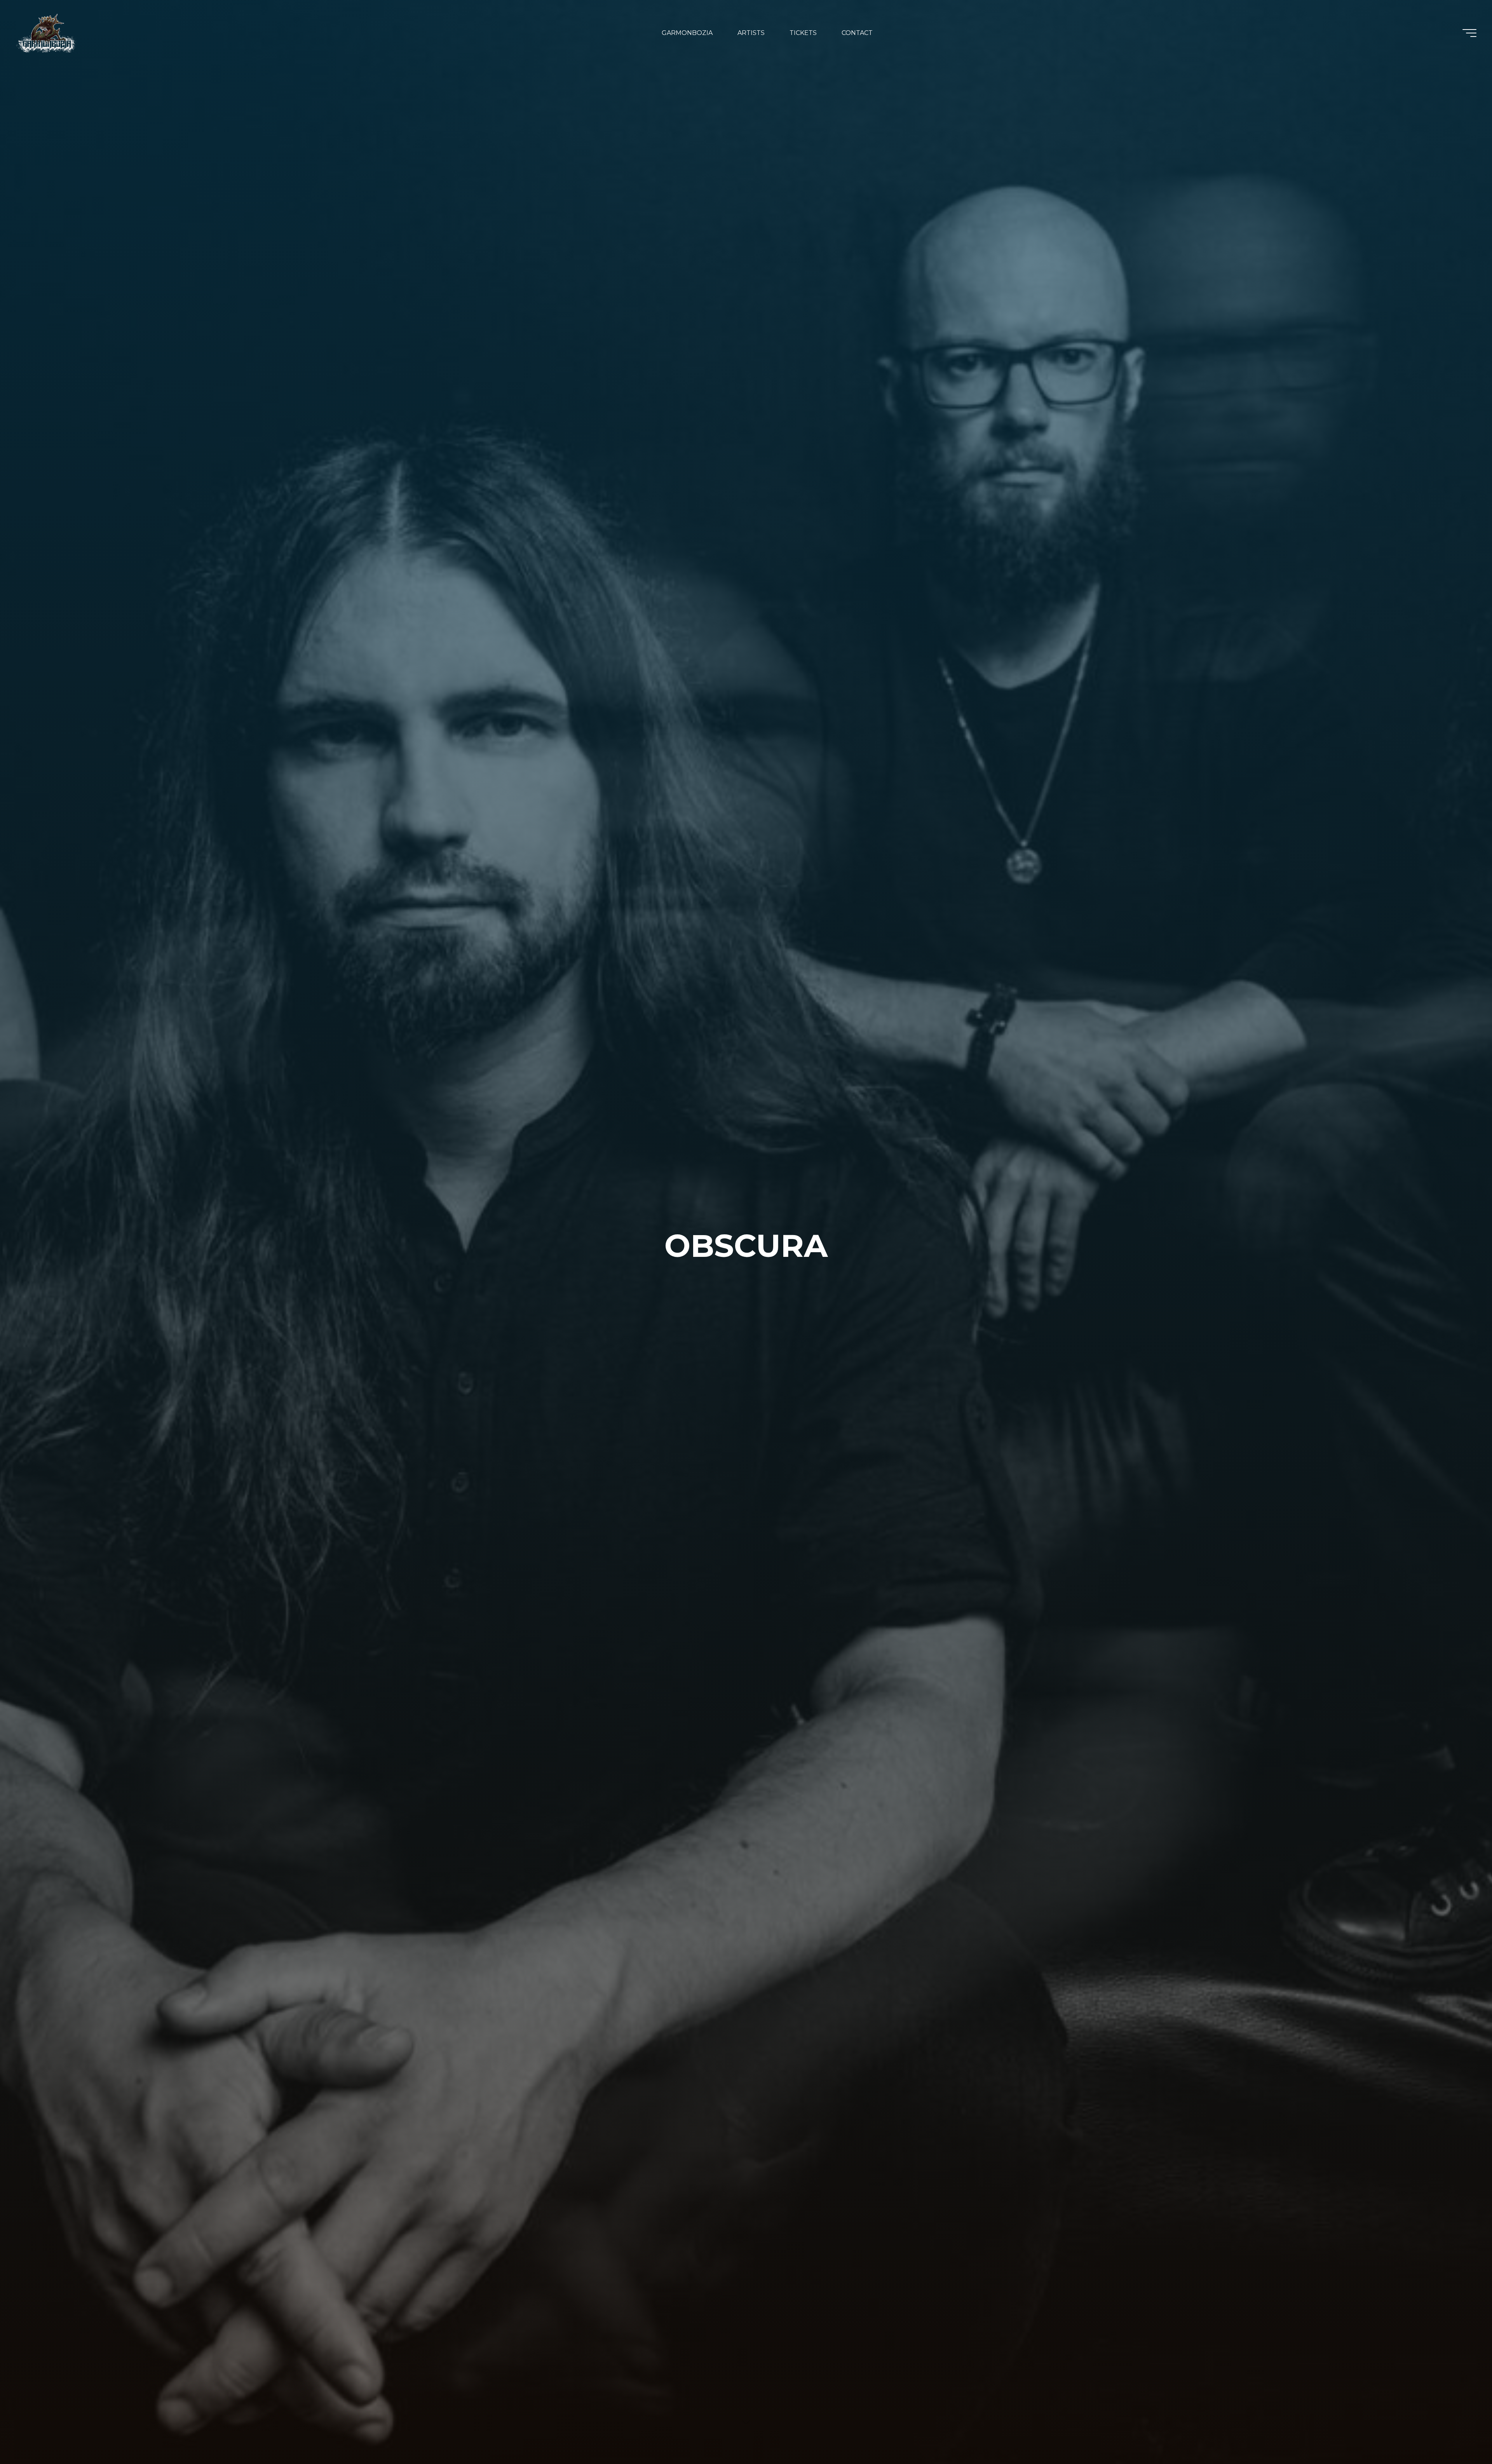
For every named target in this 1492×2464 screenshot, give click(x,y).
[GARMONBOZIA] (47, 33)
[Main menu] (1469, 33)
